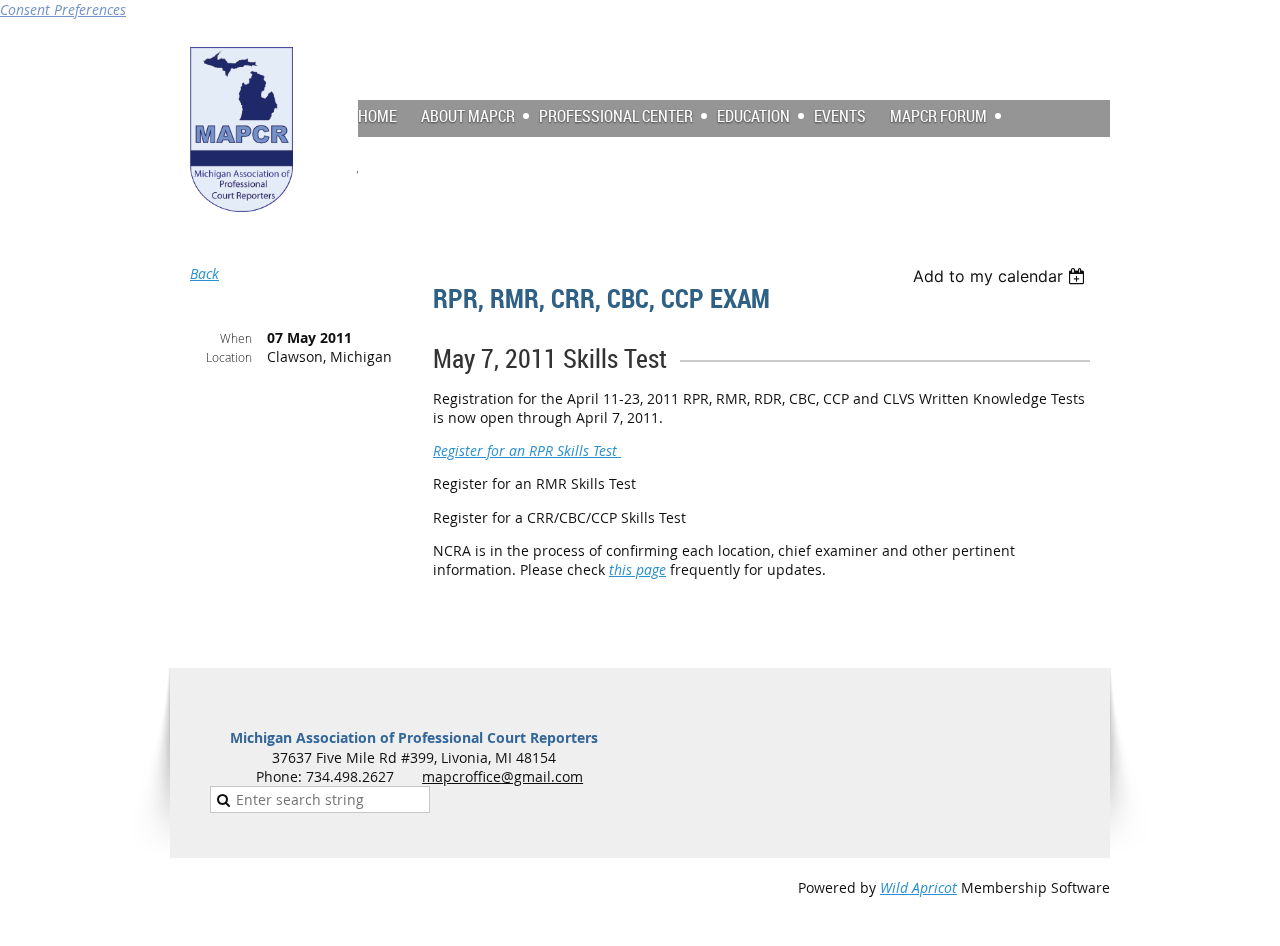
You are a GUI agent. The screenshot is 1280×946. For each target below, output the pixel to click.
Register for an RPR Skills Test (527, 450)
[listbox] (1001, 276)
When (236, 338)
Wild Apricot (918, 887)
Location (229, 357)
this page (637, 569)
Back (204, 273)
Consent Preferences (63, 9)
